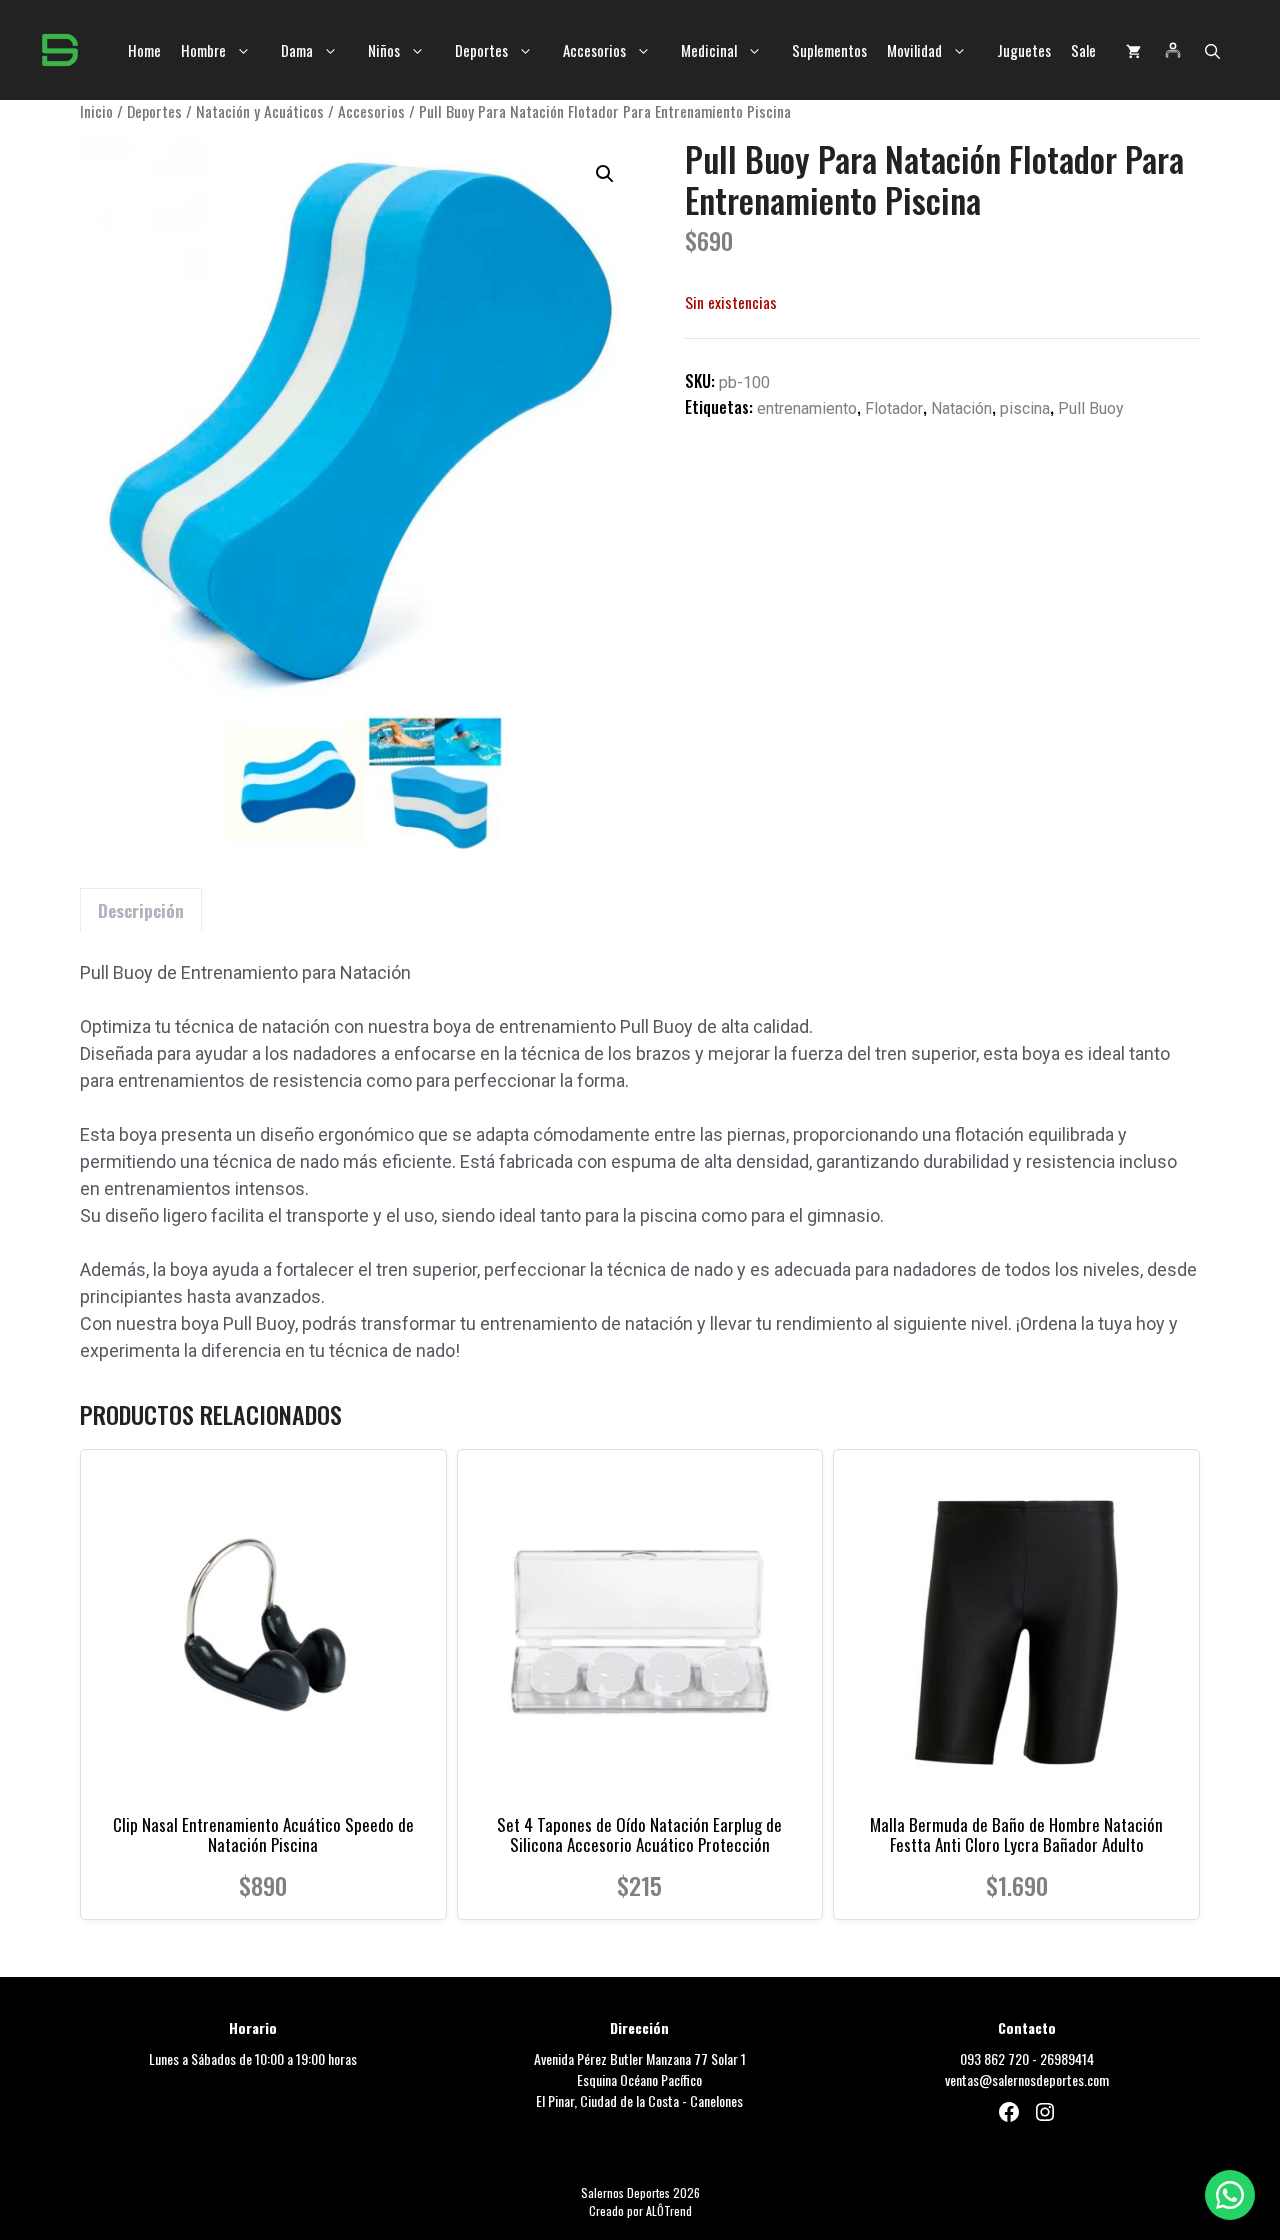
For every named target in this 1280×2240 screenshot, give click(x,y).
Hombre (203, 50)
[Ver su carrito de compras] (1133, 50)
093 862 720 (994, 2058)
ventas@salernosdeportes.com (1027, 2079)
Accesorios (594, 50)
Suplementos (829, 50)
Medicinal (709, 50)
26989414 (1067, 2058)
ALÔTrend (669, 2210)
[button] (1212, 50)
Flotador (894, 408)
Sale (1083, 50)
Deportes (481, 50)
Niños (384, 50)
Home (144, 50)
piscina (1025, 408)
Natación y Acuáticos (260, 111)
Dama (297, 50)
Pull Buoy (1091, 408)
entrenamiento (807, 408)
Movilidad (914, 50)
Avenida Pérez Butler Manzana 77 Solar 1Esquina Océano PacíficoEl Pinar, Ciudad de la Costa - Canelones (640, 2079)
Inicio (96, 111)
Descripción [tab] (141, 910)
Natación (961, 408)
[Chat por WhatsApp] (1230, 2195)
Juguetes (1024, 50)
